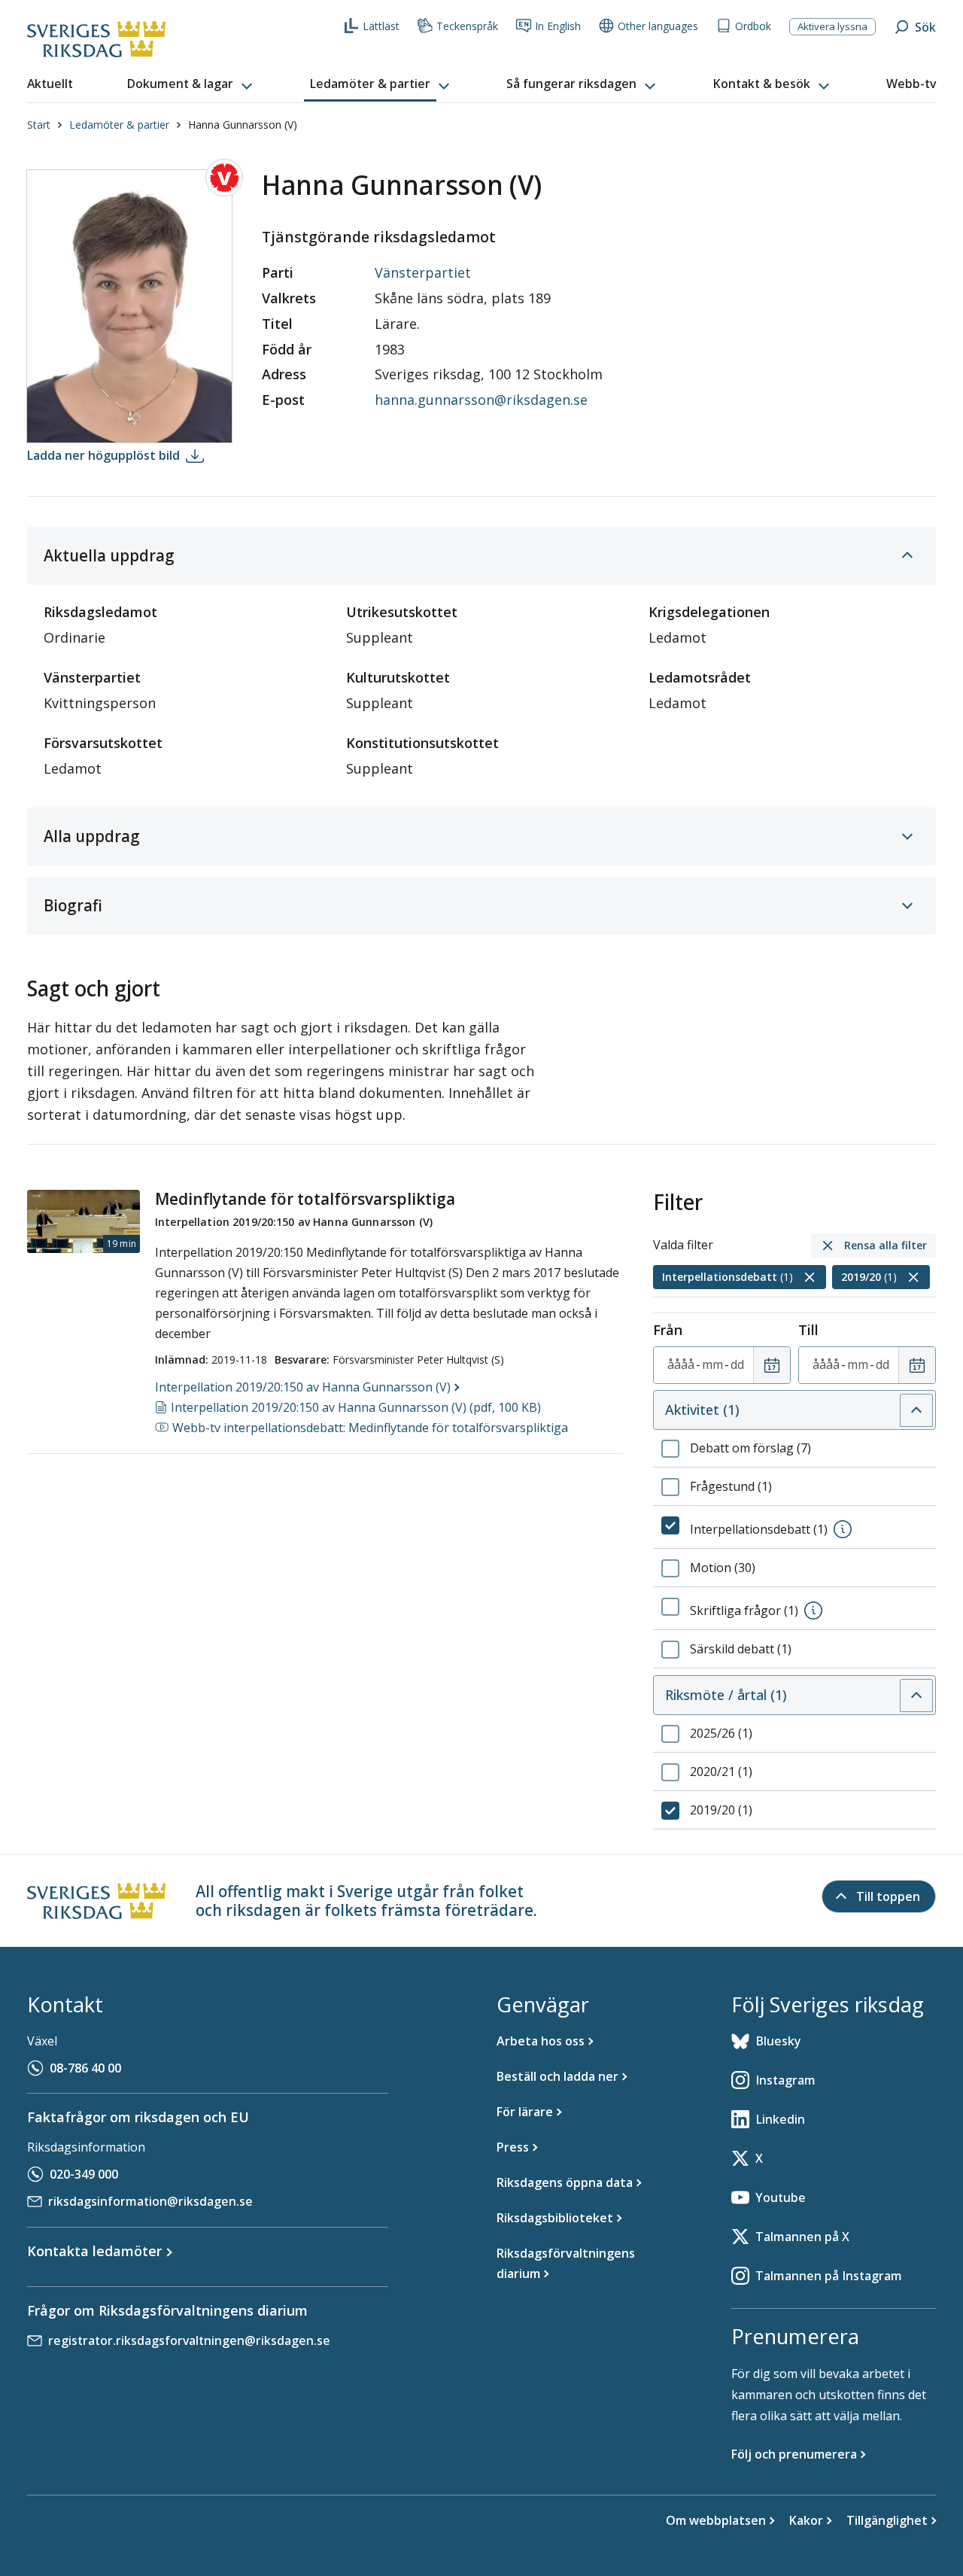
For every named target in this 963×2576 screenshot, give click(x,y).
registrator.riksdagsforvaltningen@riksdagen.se (189, 2340)
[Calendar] (772, 1365)
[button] (191, 84)
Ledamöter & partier (119, 125)
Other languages (658, 26)
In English (558, 26)
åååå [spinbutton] (681, 1364)
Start (39, 125)
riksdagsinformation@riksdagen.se (150, 2201)
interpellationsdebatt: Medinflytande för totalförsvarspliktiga (370, 1428)
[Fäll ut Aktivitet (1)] (916, 1410)
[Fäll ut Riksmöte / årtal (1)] (916, 1696)
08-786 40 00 (85, 2068)
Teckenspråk (467, 26)
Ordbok (753, 26)
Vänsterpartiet (423, 272)
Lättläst (381, 26)
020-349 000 (84, 2174)
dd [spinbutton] (737, 1364)
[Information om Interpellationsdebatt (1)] (843, 1529)
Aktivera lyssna (832, 26)
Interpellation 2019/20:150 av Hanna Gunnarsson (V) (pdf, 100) (356, 1407)
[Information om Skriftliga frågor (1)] (813, 1610)
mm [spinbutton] (712, 1364)
